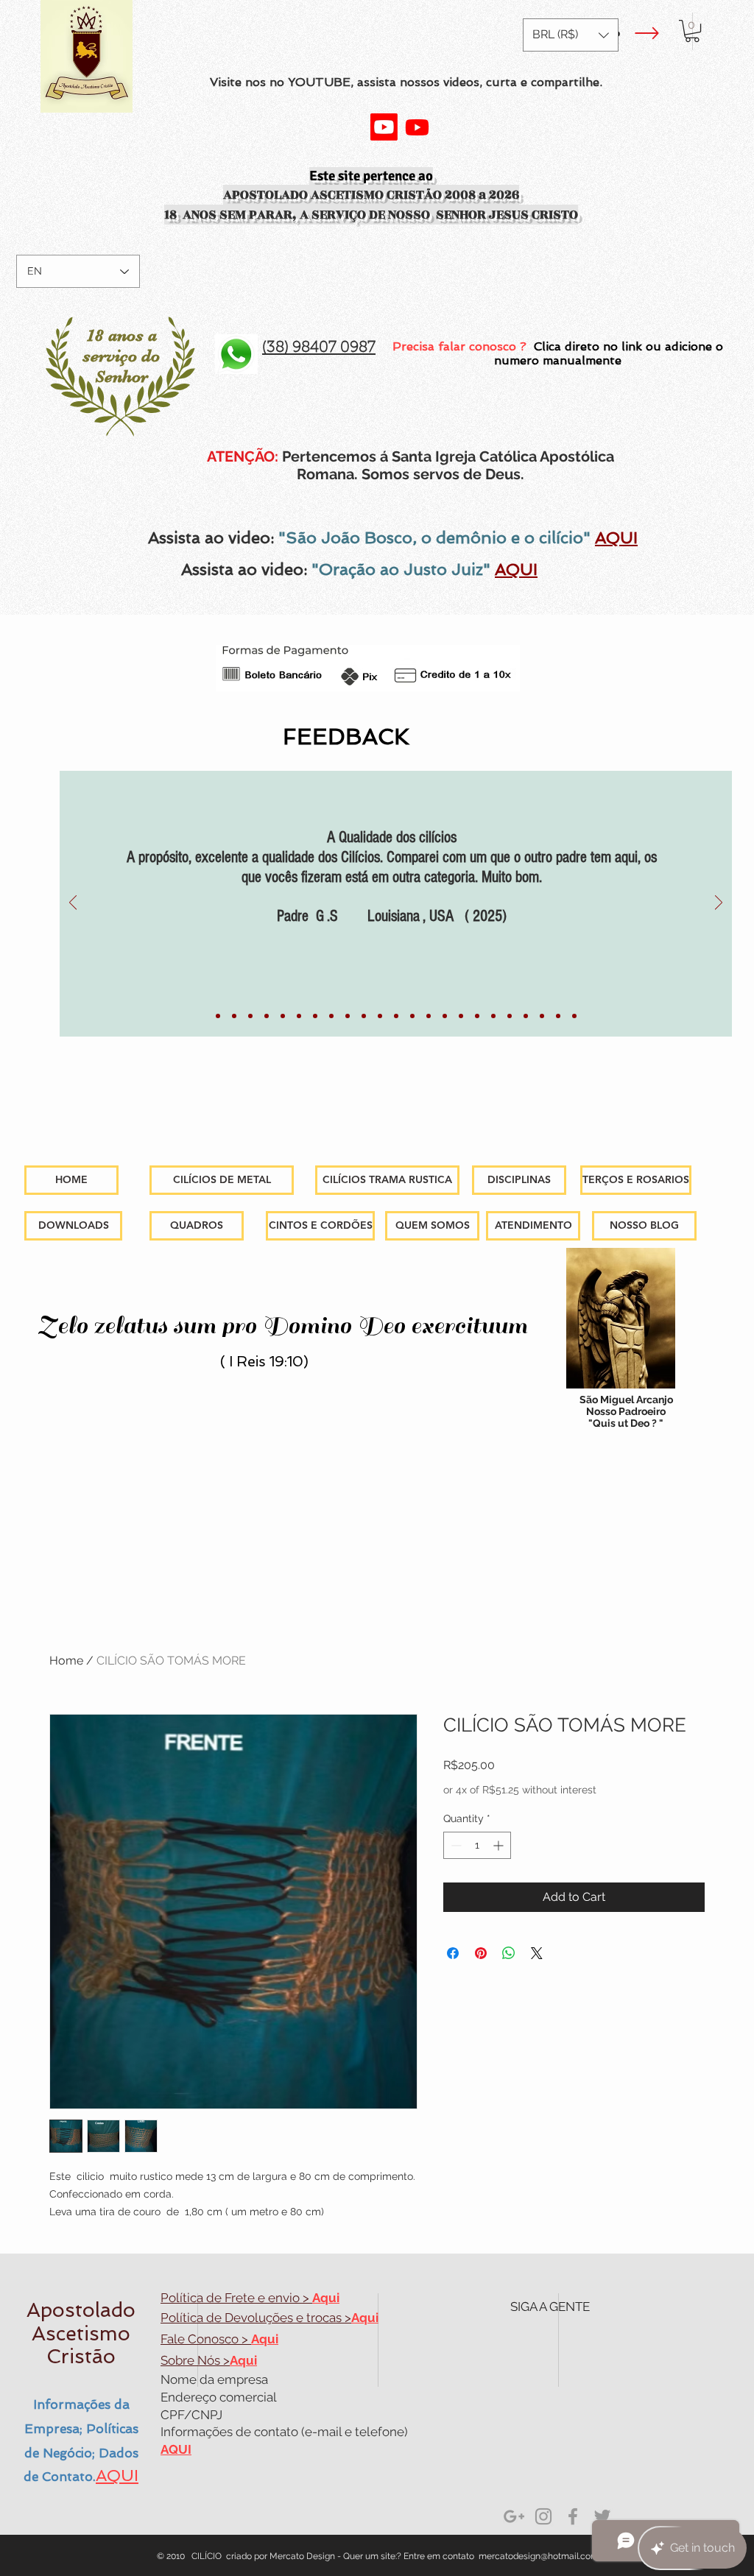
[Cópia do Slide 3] (526, 1016)
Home (66, 1661)
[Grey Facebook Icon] (573, 2516)
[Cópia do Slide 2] (493, 1016)
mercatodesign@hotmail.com (539, 2556)
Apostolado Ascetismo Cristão (81, 2333)
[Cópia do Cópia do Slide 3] (542, 1016)
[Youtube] (384, 127)
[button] (571, 35)
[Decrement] (455, 1845)
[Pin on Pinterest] (481, 1953)
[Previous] (73, 904)
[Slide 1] (218, 1016)
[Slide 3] (510, 1016)
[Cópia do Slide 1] (234, 1016)
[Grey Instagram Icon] (543, 2516)
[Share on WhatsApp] (509, 1953)
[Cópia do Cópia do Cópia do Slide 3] (558, 1016)
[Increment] (500, 1845)
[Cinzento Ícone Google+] (514, 2516)
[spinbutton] (477, 1845)
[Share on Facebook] (453, 1953)
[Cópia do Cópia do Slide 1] (461, 1016)
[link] (692, 31)
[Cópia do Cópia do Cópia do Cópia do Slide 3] (574, 1016)
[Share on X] (537, 1953)
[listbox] (571, 35)
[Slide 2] (477, 1016)
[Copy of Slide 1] (299, 1016)
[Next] (719, 904)
